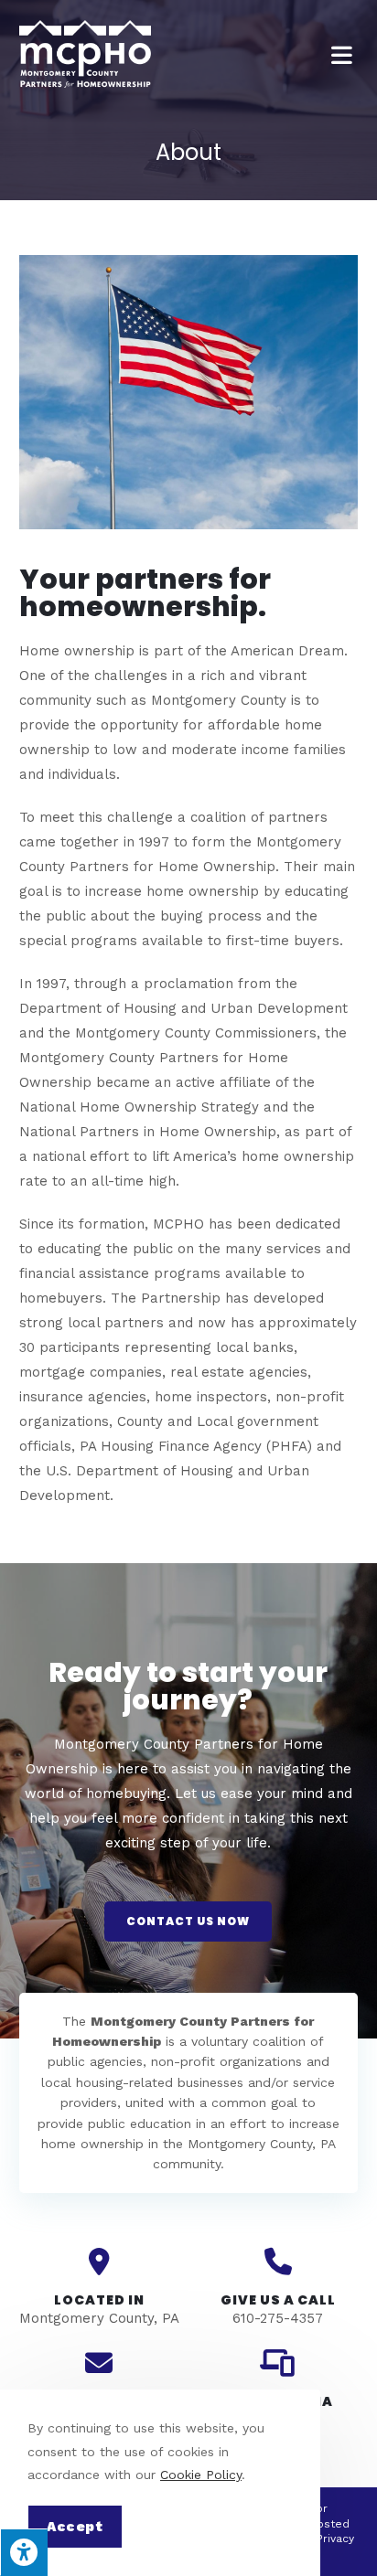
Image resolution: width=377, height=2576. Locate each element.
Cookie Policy (201, 2475)
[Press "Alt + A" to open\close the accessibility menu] (24, 2552)
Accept (75, 2527)
